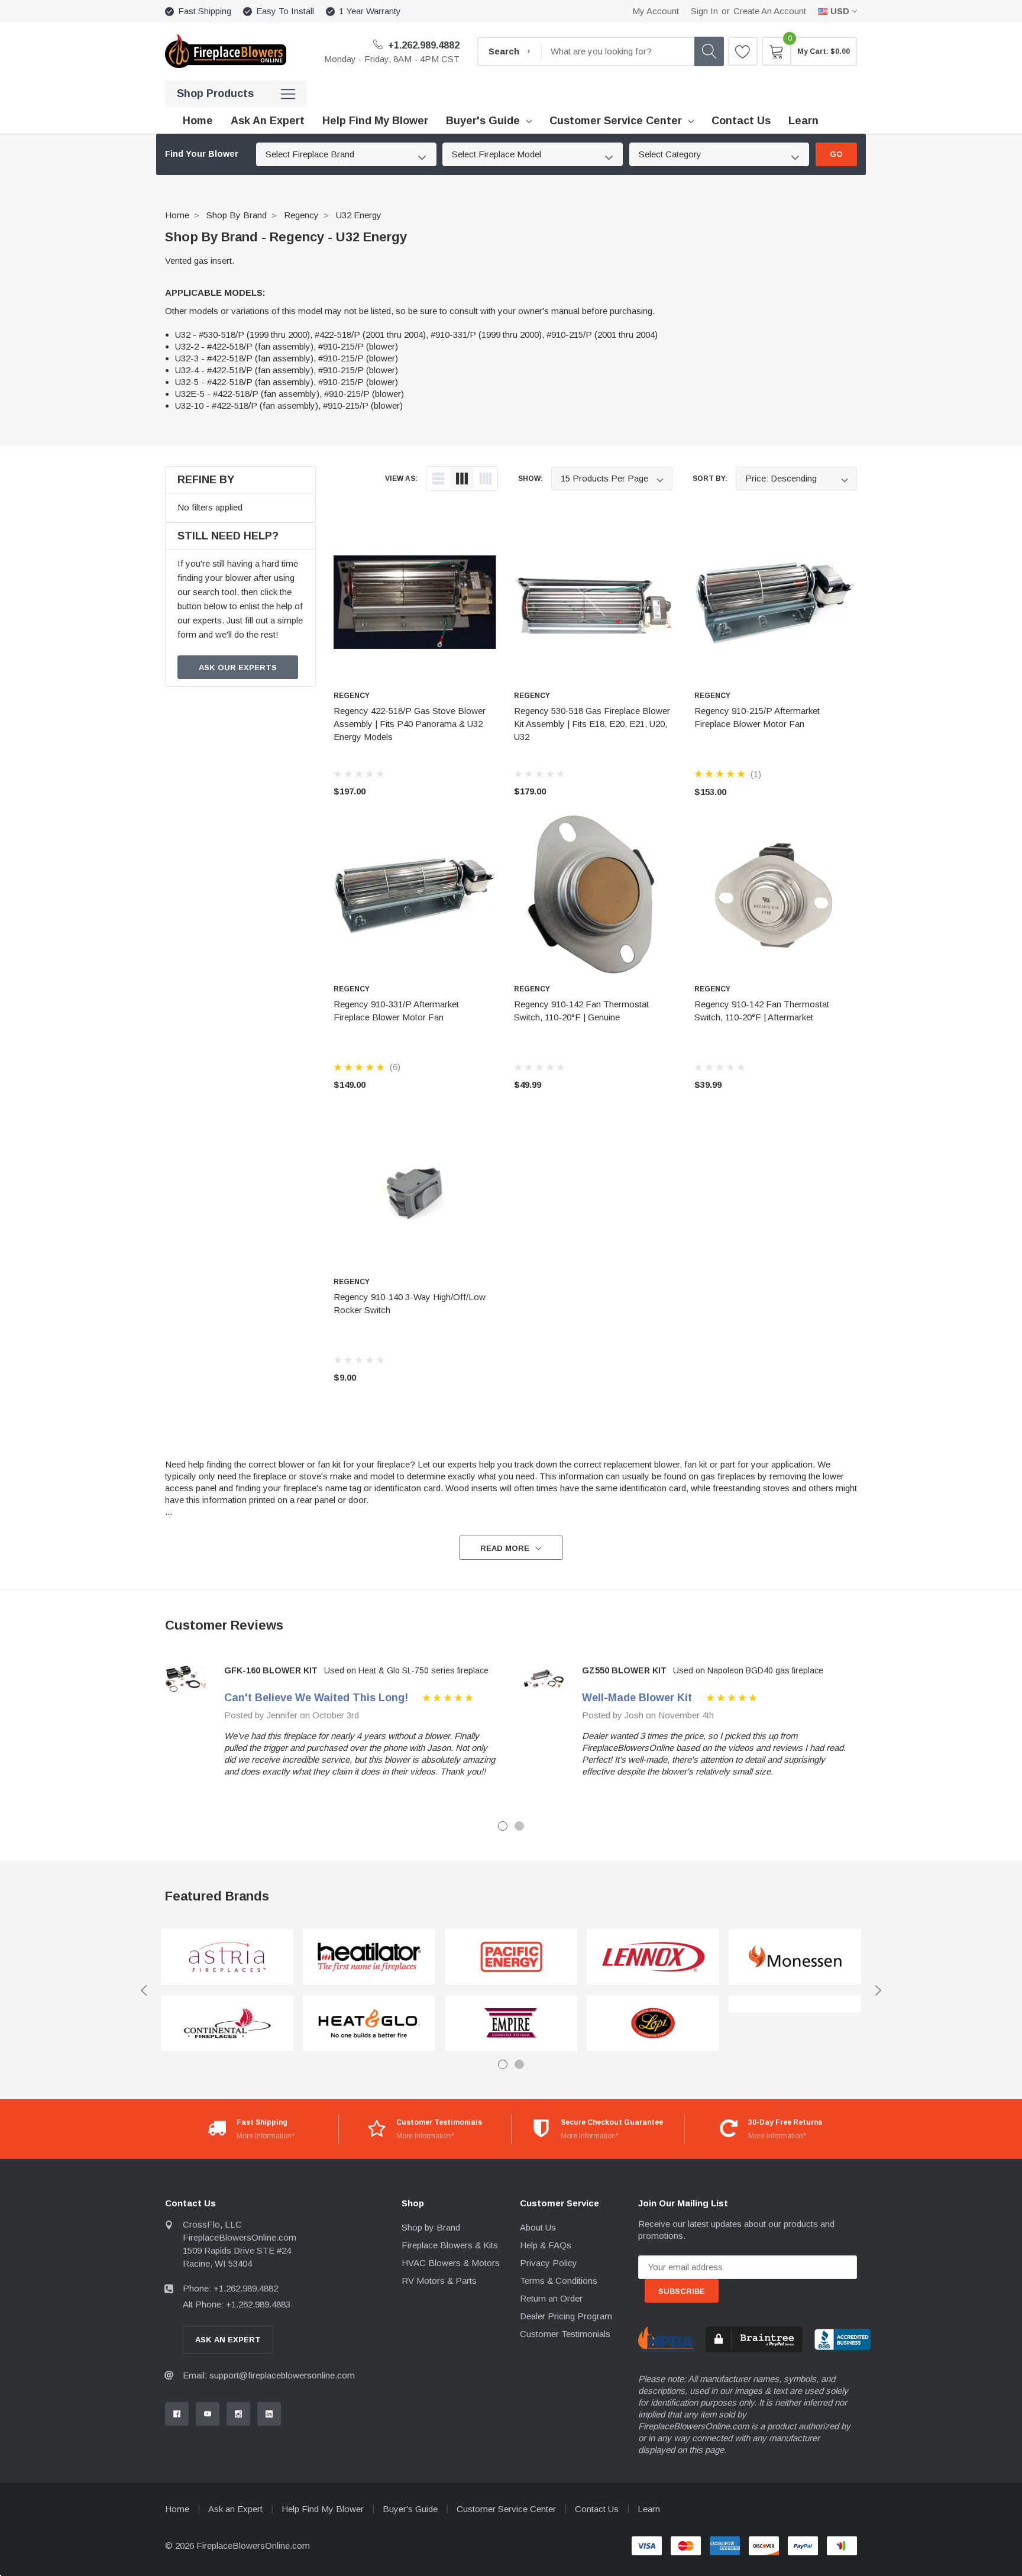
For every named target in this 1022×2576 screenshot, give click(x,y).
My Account (656, 11)
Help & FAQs (546, 2245)
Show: (531, 479)
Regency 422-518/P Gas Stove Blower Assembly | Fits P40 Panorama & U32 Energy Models (410, 724)
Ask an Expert (235, 2509)
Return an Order (551, 2298)
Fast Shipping (205, 11)
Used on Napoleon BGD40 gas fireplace (748, 1670)
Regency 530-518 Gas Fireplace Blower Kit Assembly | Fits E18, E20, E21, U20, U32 (592, 724)
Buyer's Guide (483, 121)
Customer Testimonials (565, 2334)
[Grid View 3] (462, 479)
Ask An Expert (228, 2340)
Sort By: (710, 479)
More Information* (266, 2136)
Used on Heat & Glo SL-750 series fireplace (406, 1670)
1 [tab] (503, 1826)
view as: (401, 479)
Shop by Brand (237, 215)
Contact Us (597, 2509)
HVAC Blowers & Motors (451, 2263)
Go (836, 154)
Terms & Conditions (559, 2281)
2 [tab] (519, 1826)
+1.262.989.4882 (423, 45)
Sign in (704, 11)
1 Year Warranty (370, 11)
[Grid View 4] (486, 479)
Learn (649, 2509)
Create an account (770, 11)
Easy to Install (285, 11)
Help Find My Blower (323, 2509)
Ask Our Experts (238, 668)
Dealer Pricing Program (566, 2316)
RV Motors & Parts (439, 2281)
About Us (538, 2227)
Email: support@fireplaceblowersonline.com (269, 2375)
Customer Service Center (616, 121)
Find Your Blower (202, 154)
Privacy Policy (549, 2263)
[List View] (438, 479)
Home (177, 215)
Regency (301, 215)
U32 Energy (359, 215)
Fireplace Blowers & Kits (450, 2245)
